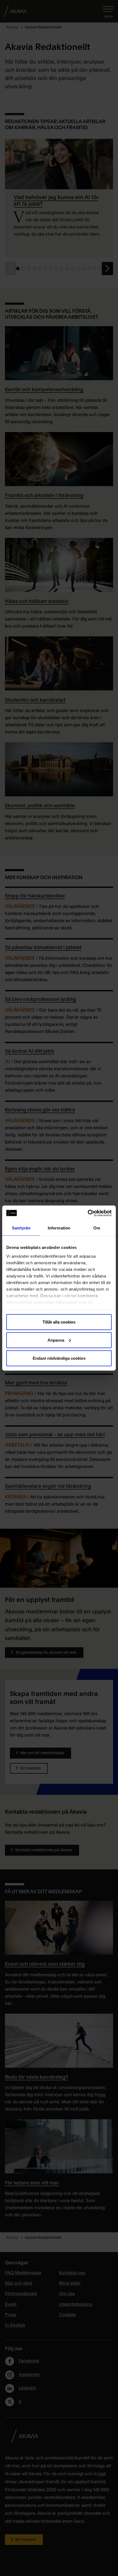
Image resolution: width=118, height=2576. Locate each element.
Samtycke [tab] (21, 1228)
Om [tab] (97, 1228)
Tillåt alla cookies (59, 1322)
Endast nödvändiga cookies (59, 1358)
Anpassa (56, 1340)
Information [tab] (59, 1228)
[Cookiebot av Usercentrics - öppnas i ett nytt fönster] (88, 1213)
